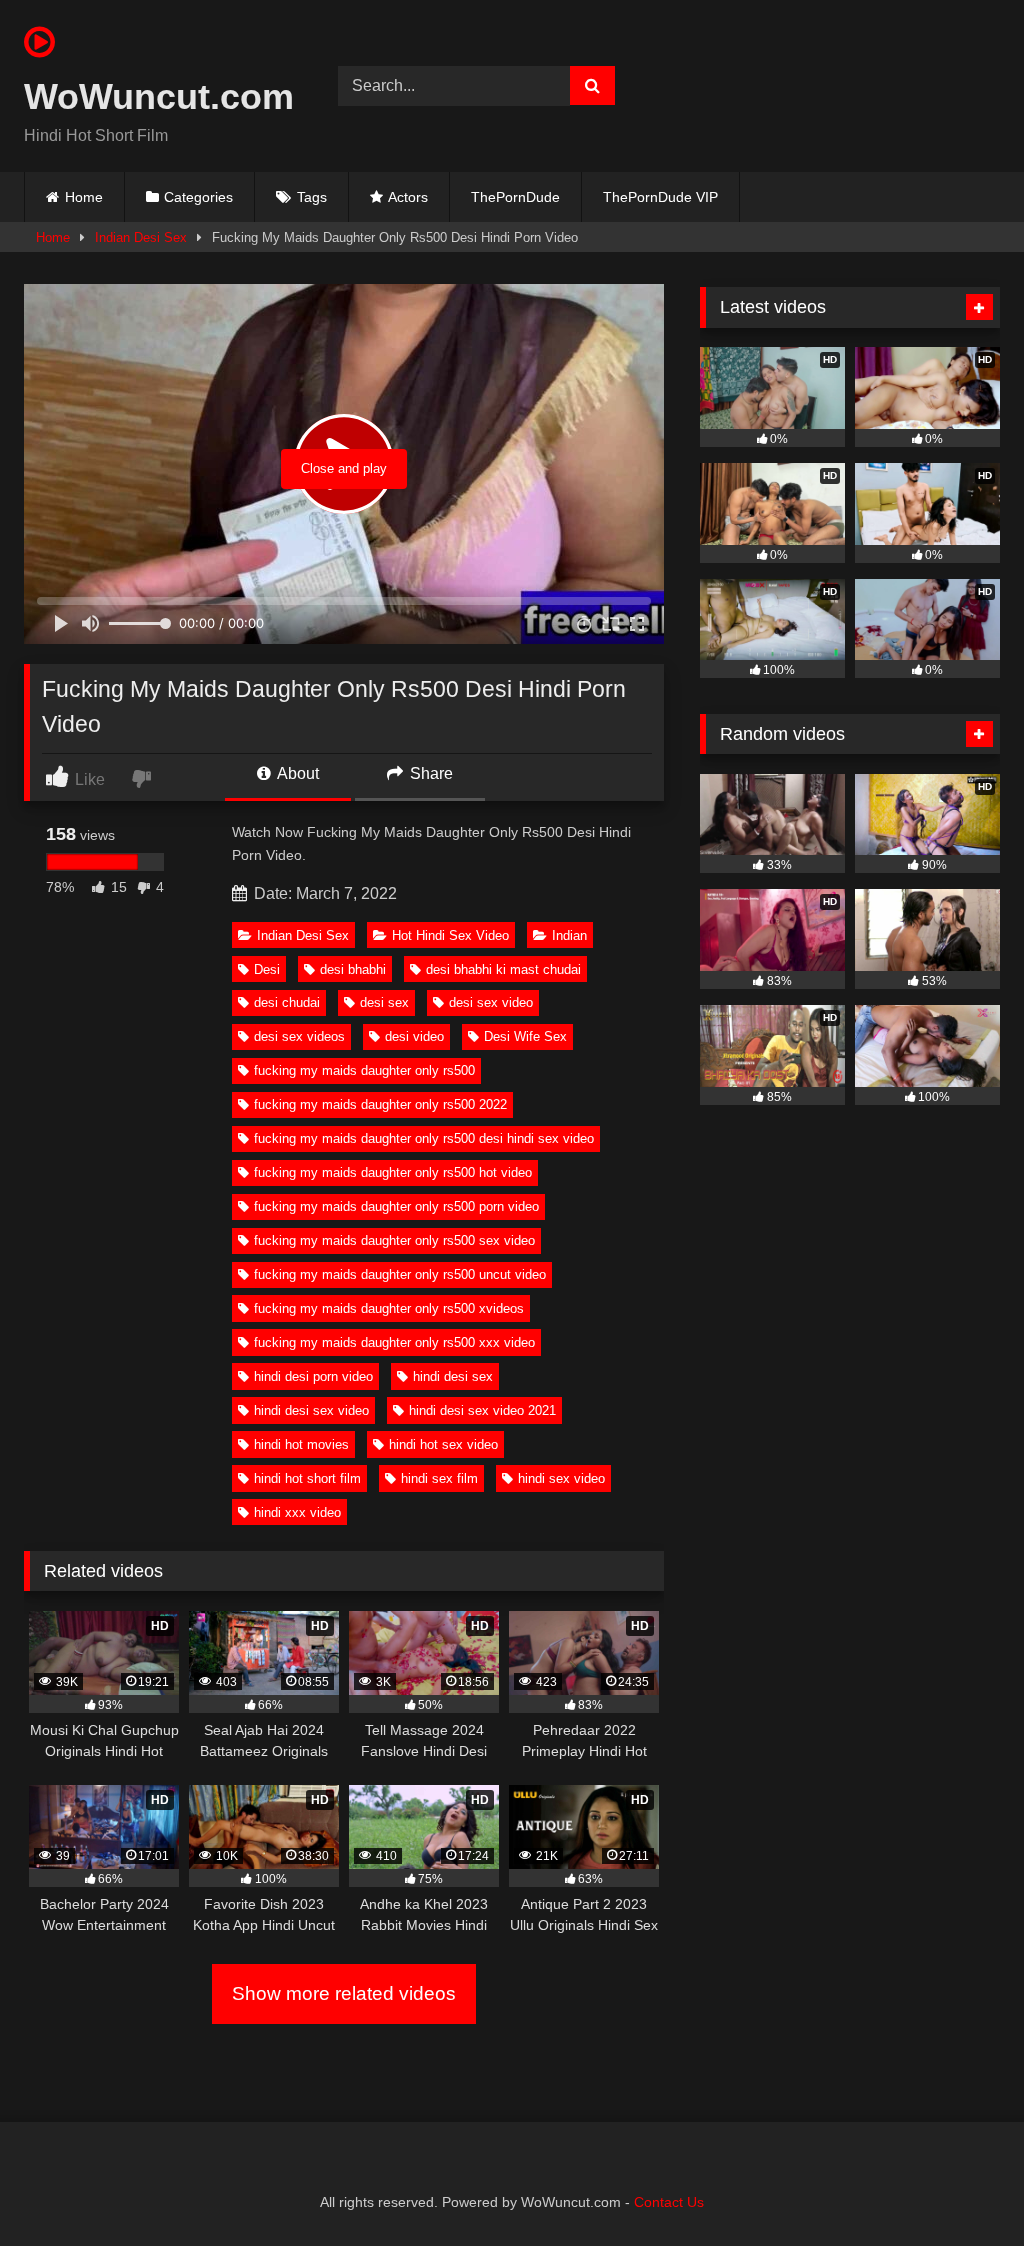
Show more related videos (344, 1993)
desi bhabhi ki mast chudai (503, 969)
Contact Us (669, 2202)
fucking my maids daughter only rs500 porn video (396, 1206)
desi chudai (287, 1002)
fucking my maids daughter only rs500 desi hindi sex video (424, 1138)
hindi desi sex (453, 1376)
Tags (312, 197)
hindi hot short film (307, 1478)
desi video (414, 1036)
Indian (569, 935)
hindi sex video (561, 1478)
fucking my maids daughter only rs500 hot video (393, 1172)
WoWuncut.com (158, 96)
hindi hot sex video (443, 1444)
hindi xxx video (297, 1512)
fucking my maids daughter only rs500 (364, 1070)
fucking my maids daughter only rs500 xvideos (389, 1308)
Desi (267, 969)
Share (429, 773)
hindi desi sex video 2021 (482, 1410)
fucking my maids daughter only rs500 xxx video (394, 1342)
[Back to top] (962, 2186)
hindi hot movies (301, 1444)
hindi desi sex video (311, 1410)
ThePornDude (515, 197)
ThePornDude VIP (660, 197)
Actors (408, 197)
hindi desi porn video (313, 1376)
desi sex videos (299, 1036)
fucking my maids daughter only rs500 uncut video (400, 1274)
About (296, 773)
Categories (198, 197)
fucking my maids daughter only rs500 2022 (380, 1104)
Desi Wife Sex (525, 1036)
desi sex (384, 1002)
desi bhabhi (353, 969)
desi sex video (491, 1002)
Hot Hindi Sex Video (450, 935)
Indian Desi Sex (141, 237)
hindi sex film (439, 1478)
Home (84, 197)
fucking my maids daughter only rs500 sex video (394, 1240)
